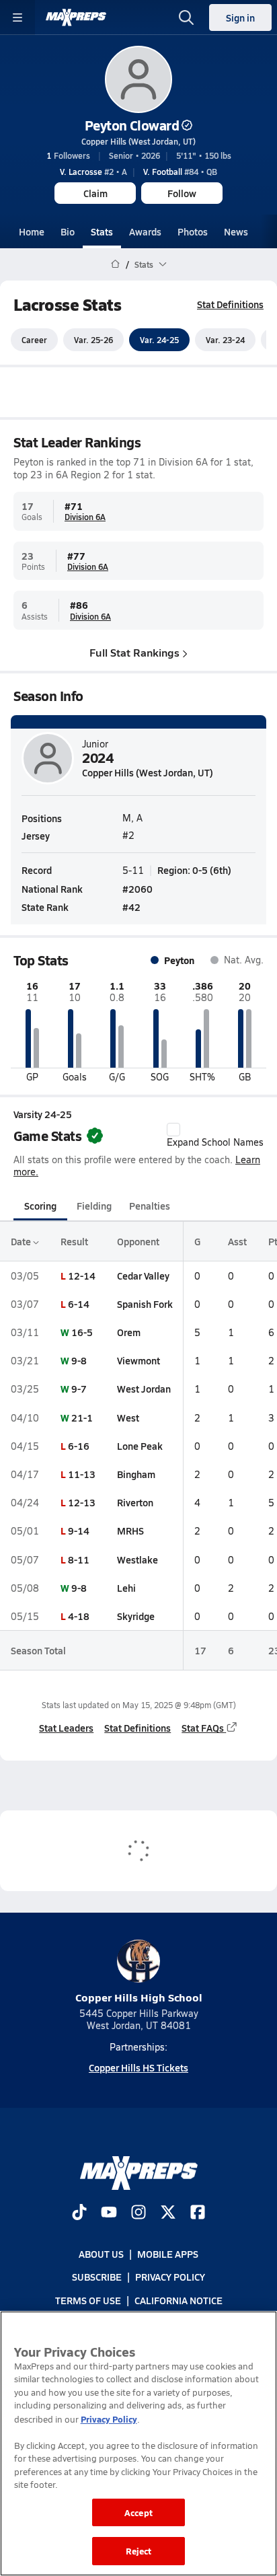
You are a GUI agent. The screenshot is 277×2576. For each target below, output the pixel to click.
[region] (138, 2443)
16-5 (82, 1332)
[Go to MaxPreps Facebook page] (198, 2213)
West (128, 1418)
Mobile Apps (168, 2254)
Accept (138, 2512)
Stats (102, 231)
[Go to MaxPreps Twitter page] (168, 2213)
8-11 (79, 1559)
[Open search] (186, 17)
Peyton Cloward (132, 125)
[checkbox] (173, 1130)
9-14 (79, 1531)
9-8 (79, 1360)
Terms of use (88, 2300)
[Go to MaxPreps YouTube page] (109, 2213)
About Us (101, 2254)
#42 (131, 907)
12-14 (82, 1276)
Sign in (240, 17)
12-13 (82, 1502)
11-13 (82, 1474)
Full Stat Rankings (134, 652)
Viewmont (138, 1360)
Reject (139, 2551)
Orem (129, 1332)
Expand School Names (215, 1142)
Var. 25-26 (93, 340)
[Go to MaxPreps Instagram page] (138, 2213)
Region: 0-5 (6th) (194, 870)
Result (74, 1241)
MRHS (130, 1531)
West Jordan (144, 1389)
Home (32, 231)
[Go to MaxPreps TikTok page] (79, 2213)
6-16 (79, 1446)
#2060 (137, 889)
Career (34, 340)
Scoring (40, 1206)
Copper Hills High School (139, 1997)
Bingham (136, 1474)
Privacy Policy (170, 2277)
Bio (68, 231)
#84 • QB (180, 172)
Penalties (150, 1206)
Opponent (138, 1241)
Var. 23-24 (225, 340)
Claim (95, 193)
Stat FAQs (203, 1728)
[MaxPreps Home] (76, 17)
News (236, 231)
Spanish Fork (145, 1304)
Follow (182, 193)
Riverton (135, 1502)
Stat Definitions (230, 304)
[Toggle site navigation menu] (17, 17)
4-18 (79, 1616)
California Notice (179, 2300)
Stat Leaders (66, 1728)
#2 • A (93, 172)
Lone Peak (140, 1446)
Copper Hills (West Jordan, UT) (138, 141)
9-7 (79, 1389)
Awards (145, 231)
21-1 (82, 1418)
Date (22, 1241)
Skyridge (136, 1616)
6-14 (79, 1304)
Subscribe (97, 2277)
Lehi (126, 1588)
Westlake (137, 1559)
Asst (237, 1241)
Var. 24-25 (159, 340)
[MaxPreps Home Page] (115, 264)
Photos (193, 231)
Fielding (94, 1206)
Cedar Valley (143, 1276)
